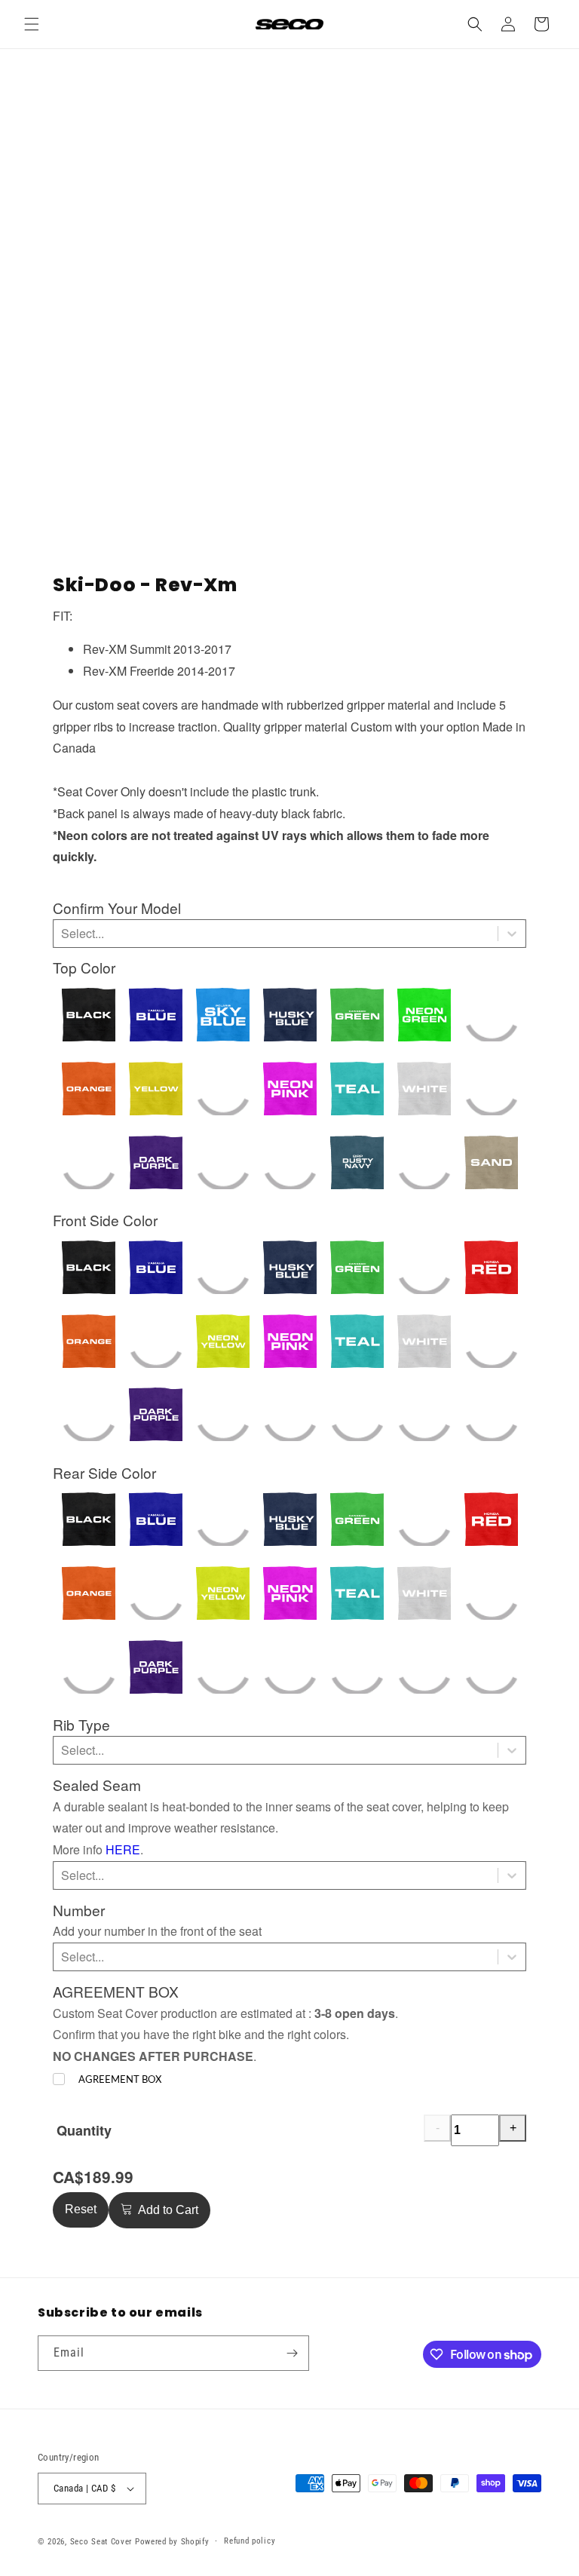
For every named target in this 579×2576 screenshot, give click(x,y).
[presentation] (117, 908)
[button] (32, 24)
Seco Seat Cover (101, 2542)
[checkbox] (107, 2080)
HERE (123, 1849)
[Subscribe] (292, 2353)
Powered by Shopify (172, 2542)
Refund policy (250, 2541)
